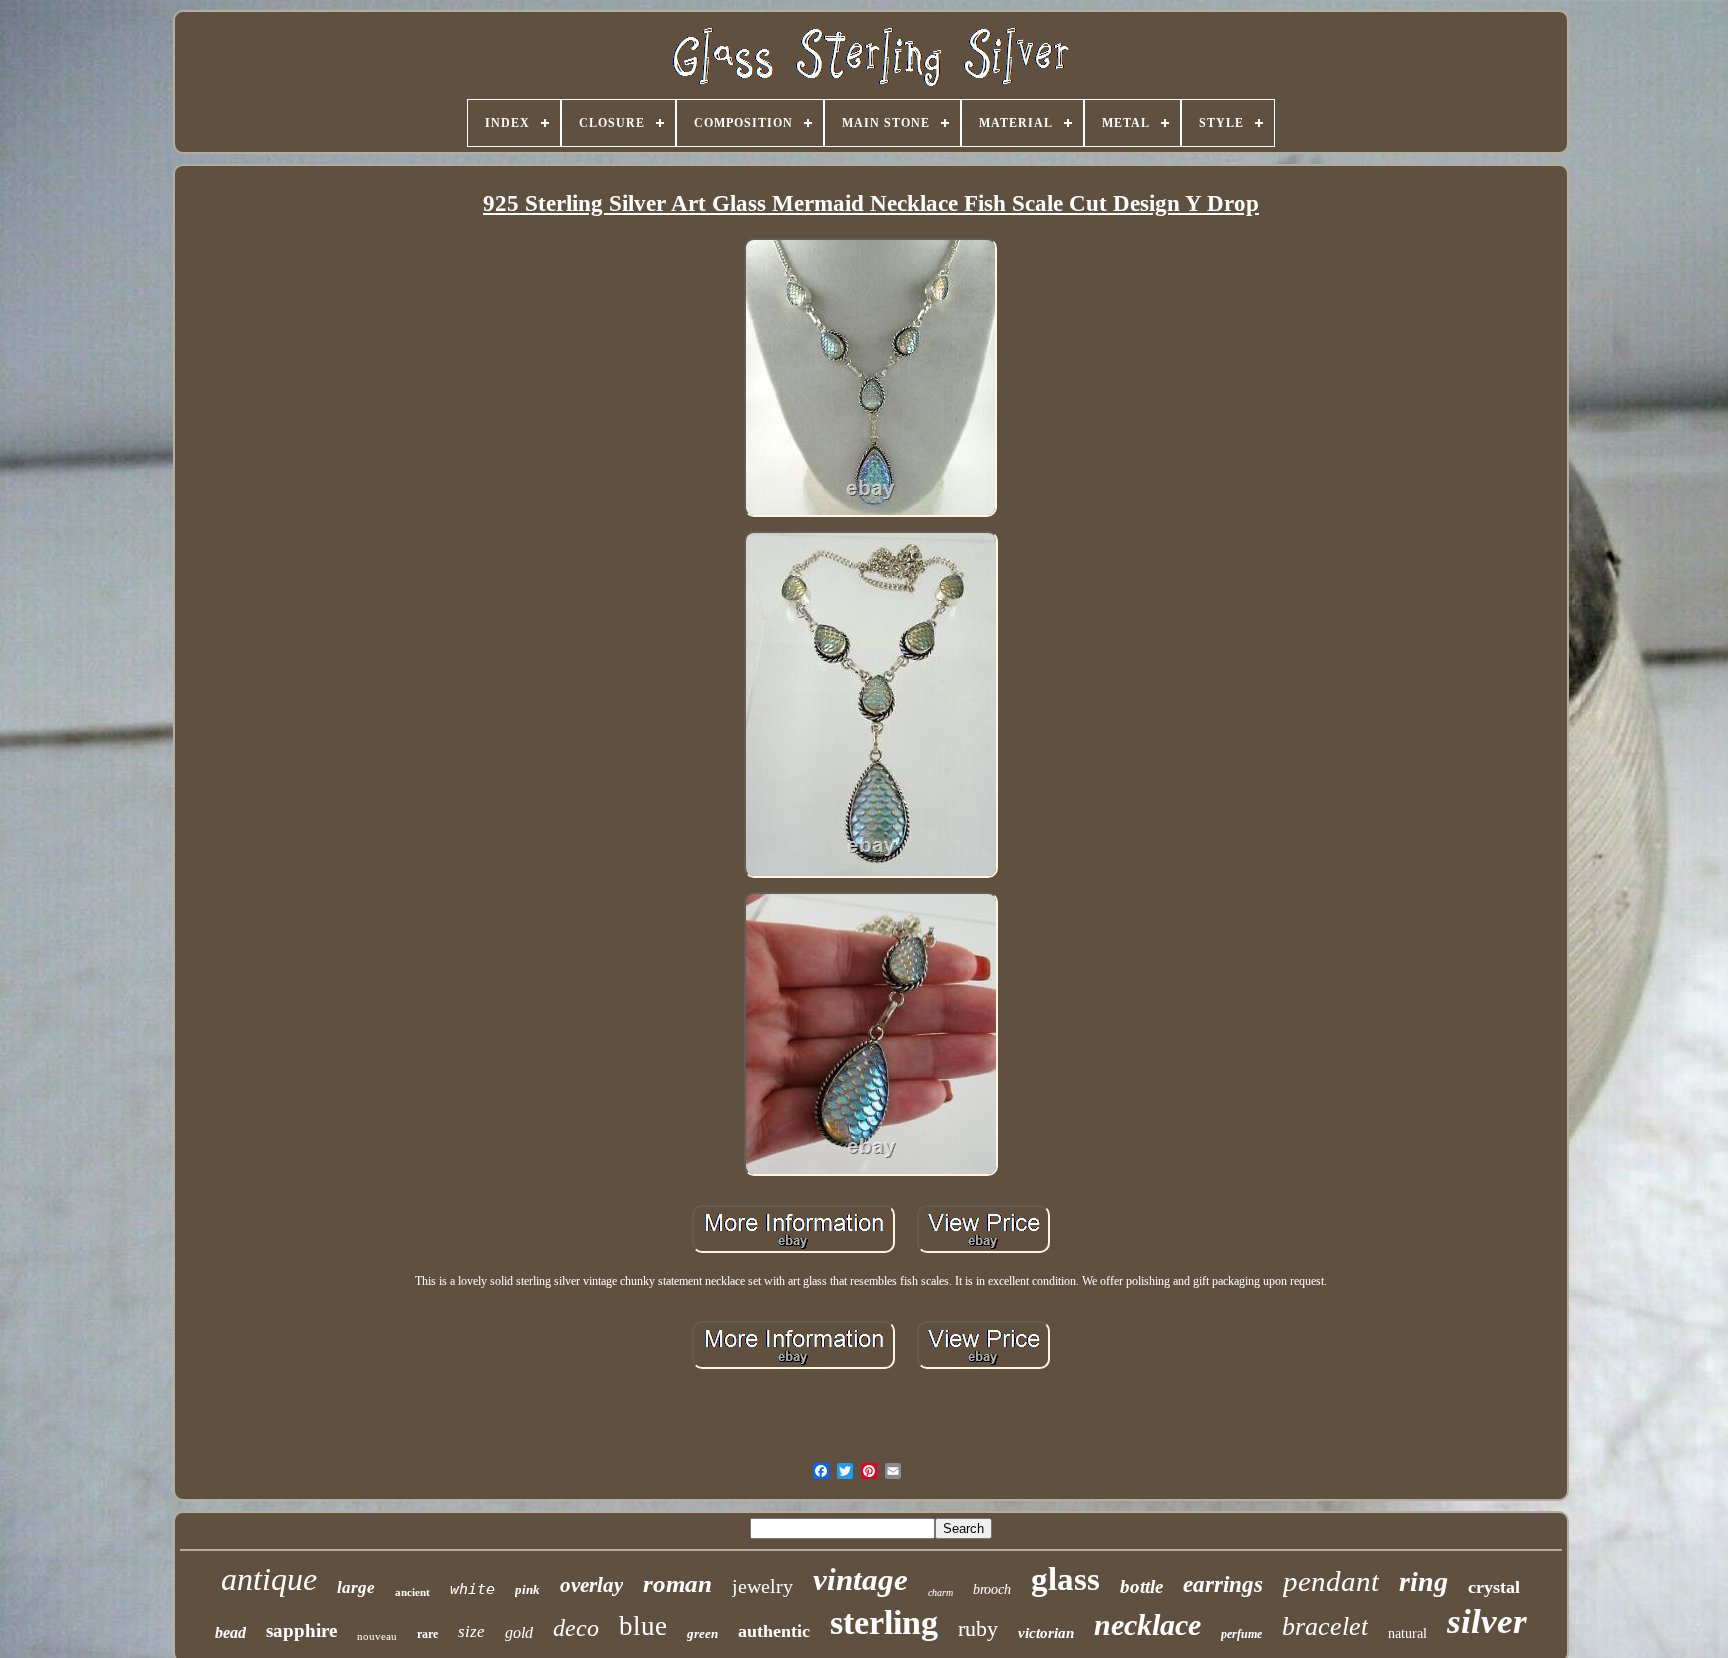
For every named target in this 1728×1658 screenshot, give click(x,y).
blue (643, 1626)
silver (1487, 1621)
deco (576, 1628)
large (356, 1587)
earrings (1223, 1584)
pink (527, 1589)
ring (1423, 1581)
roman (677, 1583)
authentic (774, 1631)
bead (230, 1632)
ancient (412, 1592)
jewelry (762, 1586)
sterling (884, 1622)
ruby (978, 1628)
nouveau (377, 1636)
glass (1065, 1579)
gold (519, 1632)
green (702, 1633)
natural (1407, 1633)
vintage (860, 1579)
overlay (591, 1585)
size (471, 1631)
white (472, 1589)
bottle (1141, 1586)
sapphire (301, 1630)
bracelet (1325, 1626)
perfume (1241, 1634)
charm (940, 1592)
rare (427, 1634)
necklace (1147, 1624)
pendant (1331, 1581)
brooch (992, 1589)
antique (269, 1579)
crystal (1494, 1587)
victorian (1046, 1633)
